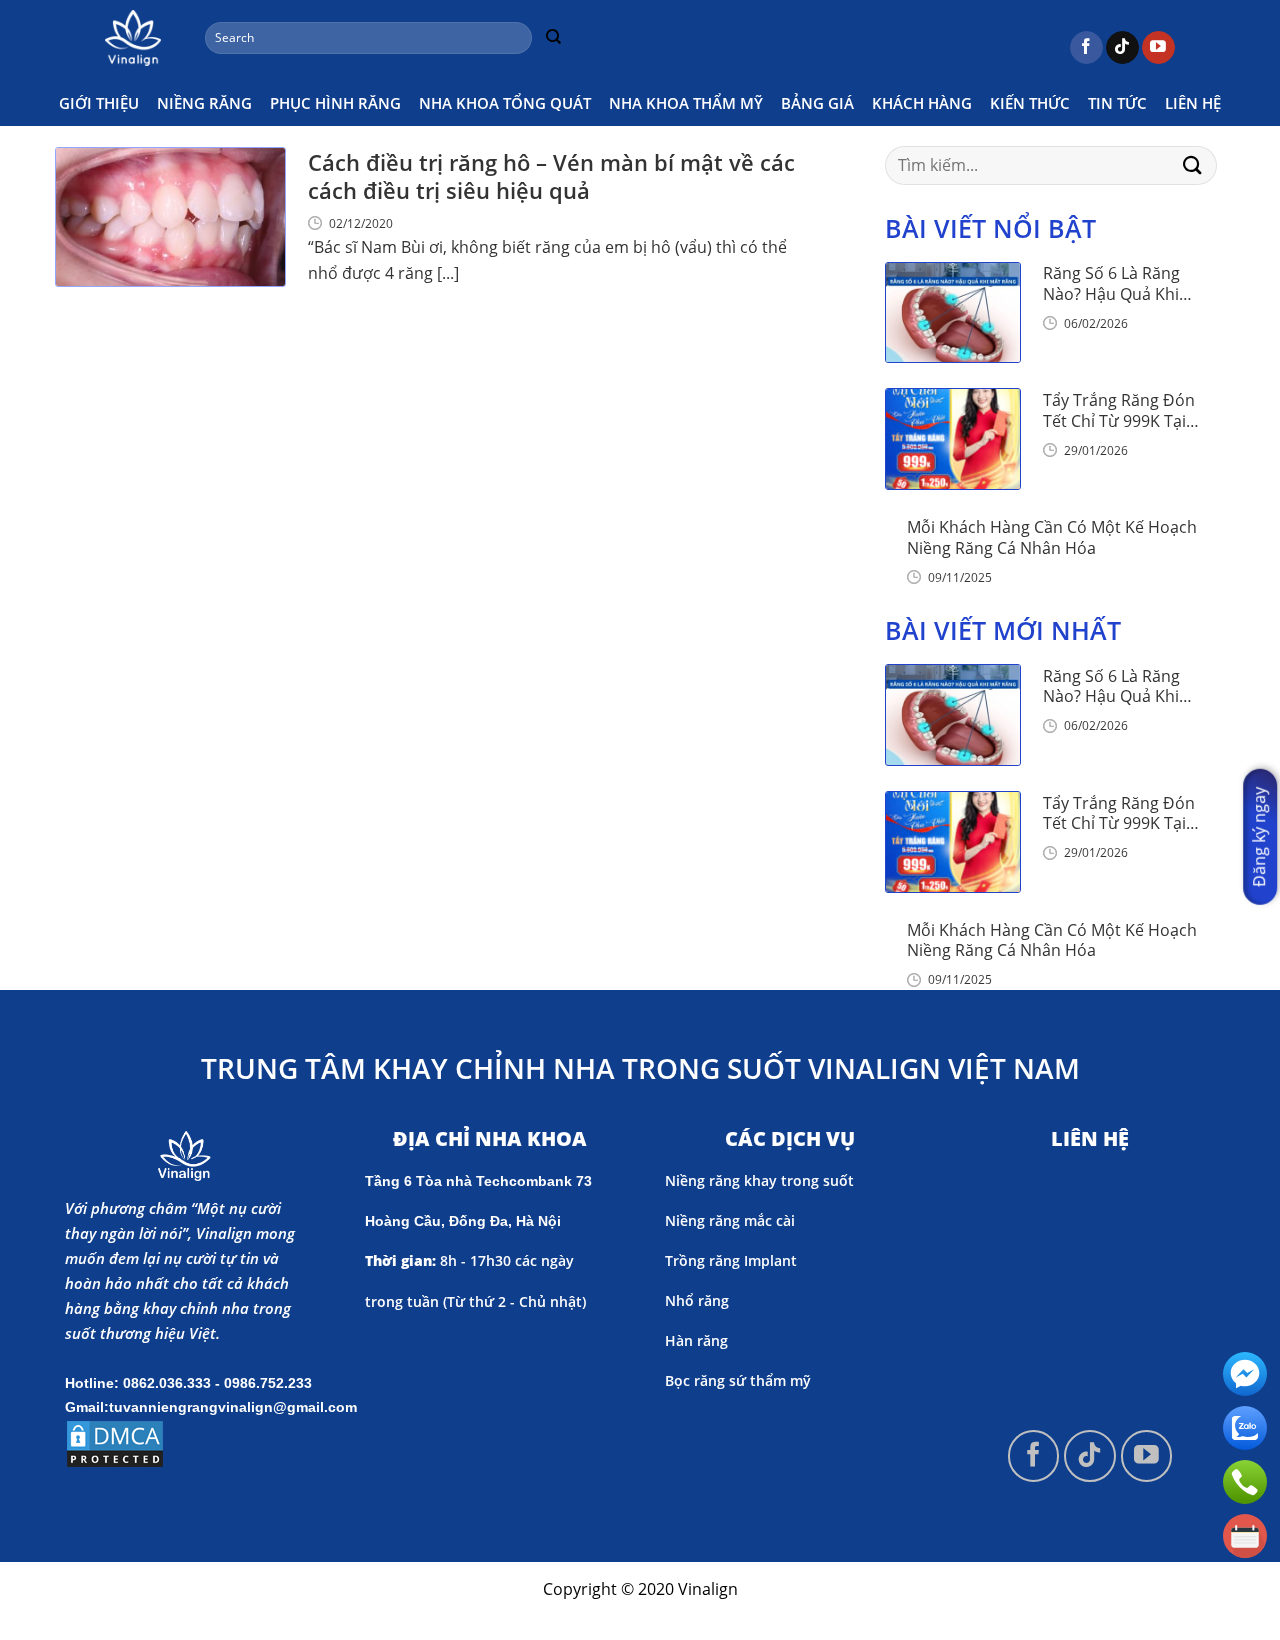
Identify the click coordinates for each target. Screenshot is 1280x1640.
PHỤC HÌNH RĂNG (335, 103)
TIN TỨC (1117, 103)
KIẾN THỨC (1030, 103)
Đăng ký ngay (1259, 837)
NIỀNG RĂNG (204, 103)
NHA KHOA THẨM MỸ (686, 103)
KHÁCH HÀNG (922, 103)
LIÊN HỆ (1193, 103)
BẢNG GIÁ (817, 103)
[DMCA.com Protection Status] (115, 1442)
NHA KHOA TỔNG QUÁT (505, 103)
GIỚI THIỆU (99, 103)
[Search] (553, 38)
